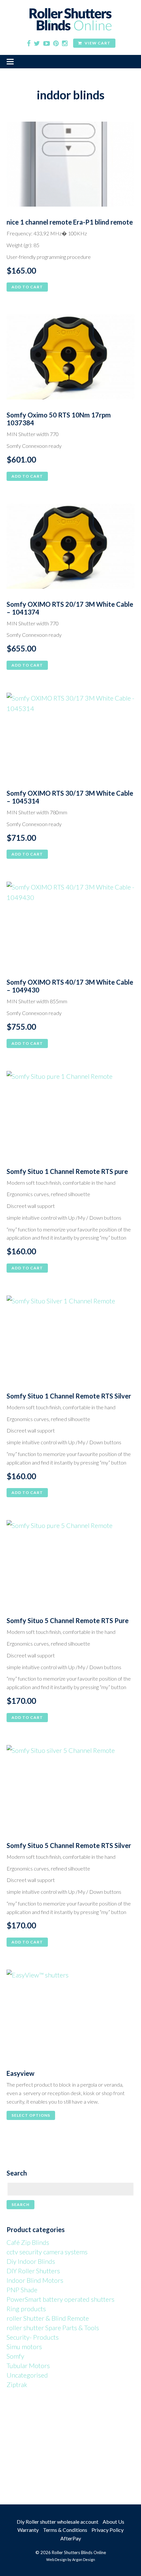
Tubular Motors (28, 2365)
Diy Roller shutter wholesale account (58, 2522)
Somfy (15, 2356)
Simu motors (24, 2347)
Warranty (28, 2530)
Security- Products (33, 2337)
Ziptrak (17, 2384)
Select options (31, 2115)
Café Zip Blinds (28, 2242)
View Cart (97, 43)
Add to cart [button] (27, 287)
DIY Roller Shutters (33, 2271)
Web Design (57, 2559)
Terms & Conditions (65, 2530)
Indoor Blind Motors (35, 2280)
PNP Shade (22, 2290)
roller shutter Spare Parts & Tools (53, 2328)
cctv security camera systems (47, 2252)
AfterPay (71, 2538)
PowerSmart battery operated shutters (60, 2299)
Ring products (26, 2309)
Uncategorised (27, 2375)
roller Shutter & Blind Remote (48, 2318)
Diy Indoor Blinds (31, 2261)
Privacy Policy (108, 2530)
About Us (113, 2522)
